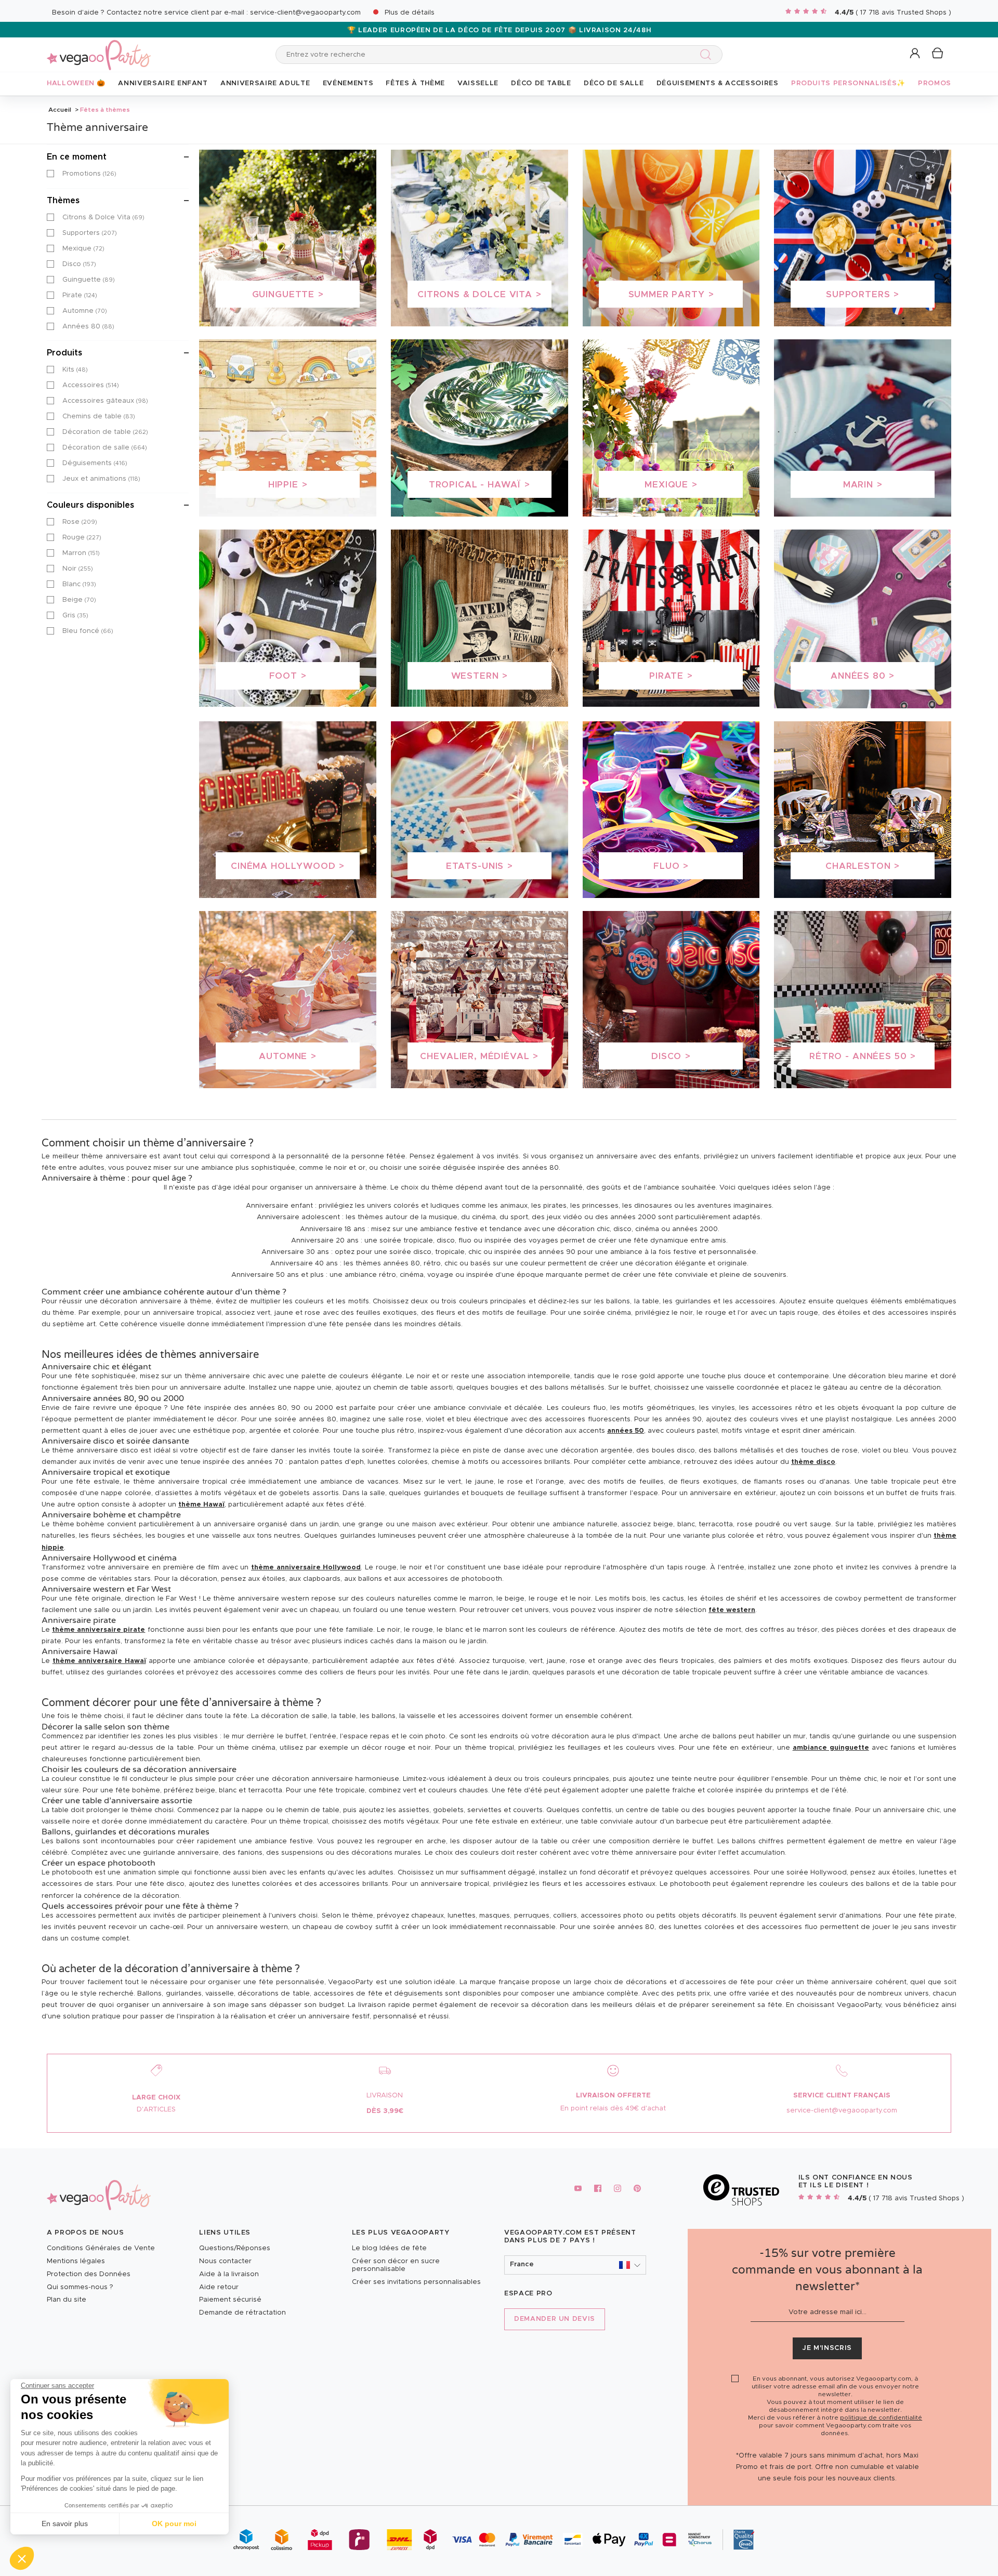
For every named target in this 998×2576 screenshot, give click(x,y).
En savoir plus (65, 2524)
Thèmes (63, 201)
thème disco (813, 1462)
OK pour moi (174, 2524)
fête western (732, 1610)
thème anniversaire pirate (99, 1630)
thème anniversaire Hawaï (99, 1661)
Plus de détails (410, 13)
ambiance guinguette (831, 1748)
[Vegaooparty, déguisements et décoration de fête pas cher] (99, 49)
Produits (64, 353)
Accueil (60, 110)
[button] (22, 2558)
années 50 (626, 1431)
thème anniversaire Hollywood (306, 1568)
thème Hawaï (201, 1505)
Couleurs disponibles (90, 505)
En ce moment (77, 157)
